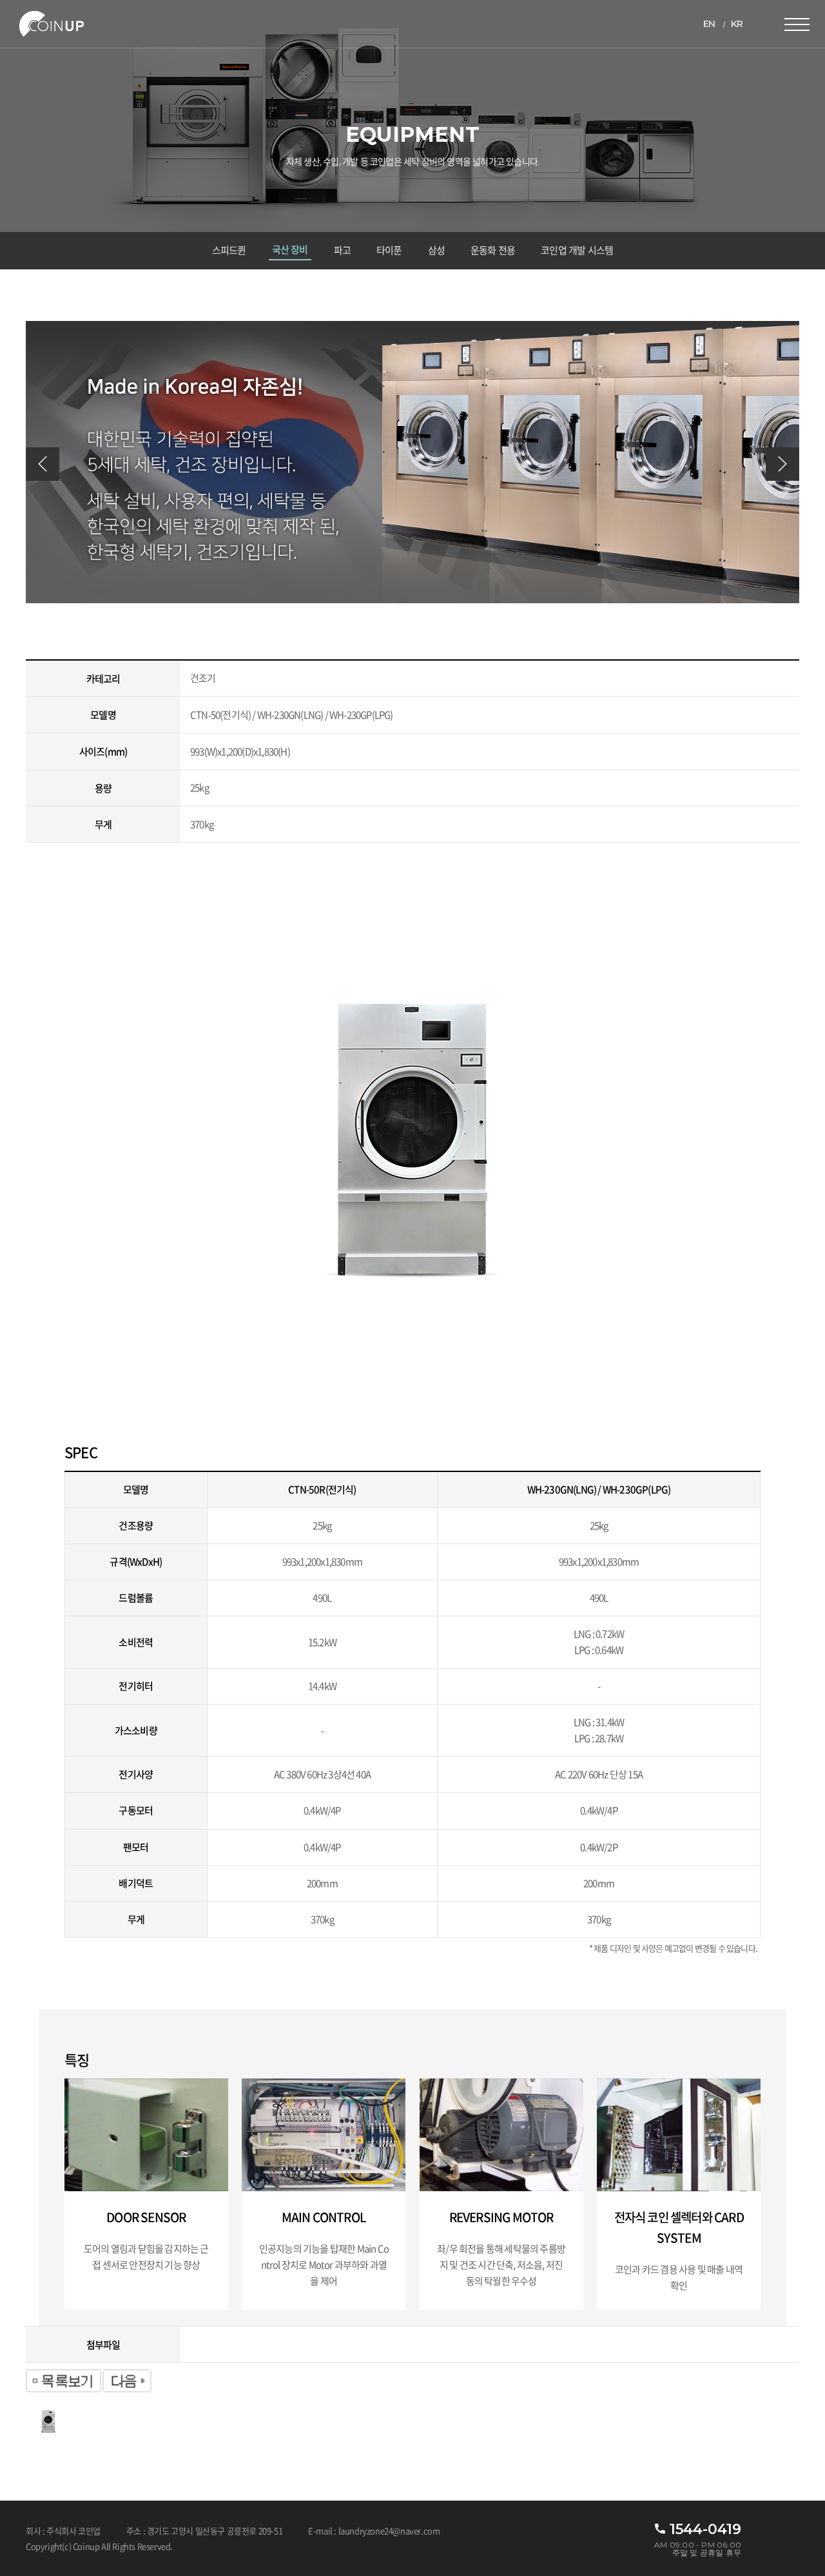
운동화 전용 (493, 250)
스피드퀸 (229, 250)
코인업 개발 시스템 (577, 250)
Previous (43, 464)
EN (709, 24)
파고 (342, 250)
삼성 (436, 250)
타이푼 (389, 250)
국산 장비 (290, 250)
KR (737, 24)
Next (782, 464)
